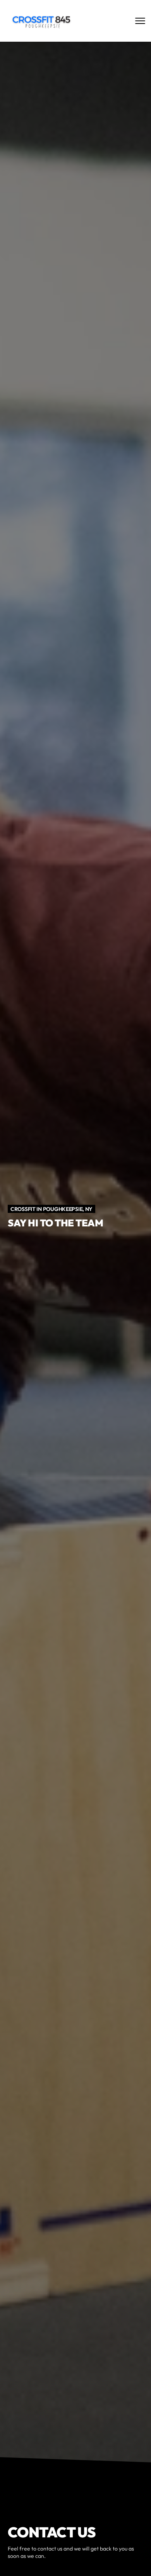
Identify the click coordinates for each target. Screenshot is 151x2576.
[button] (108, 2559)
